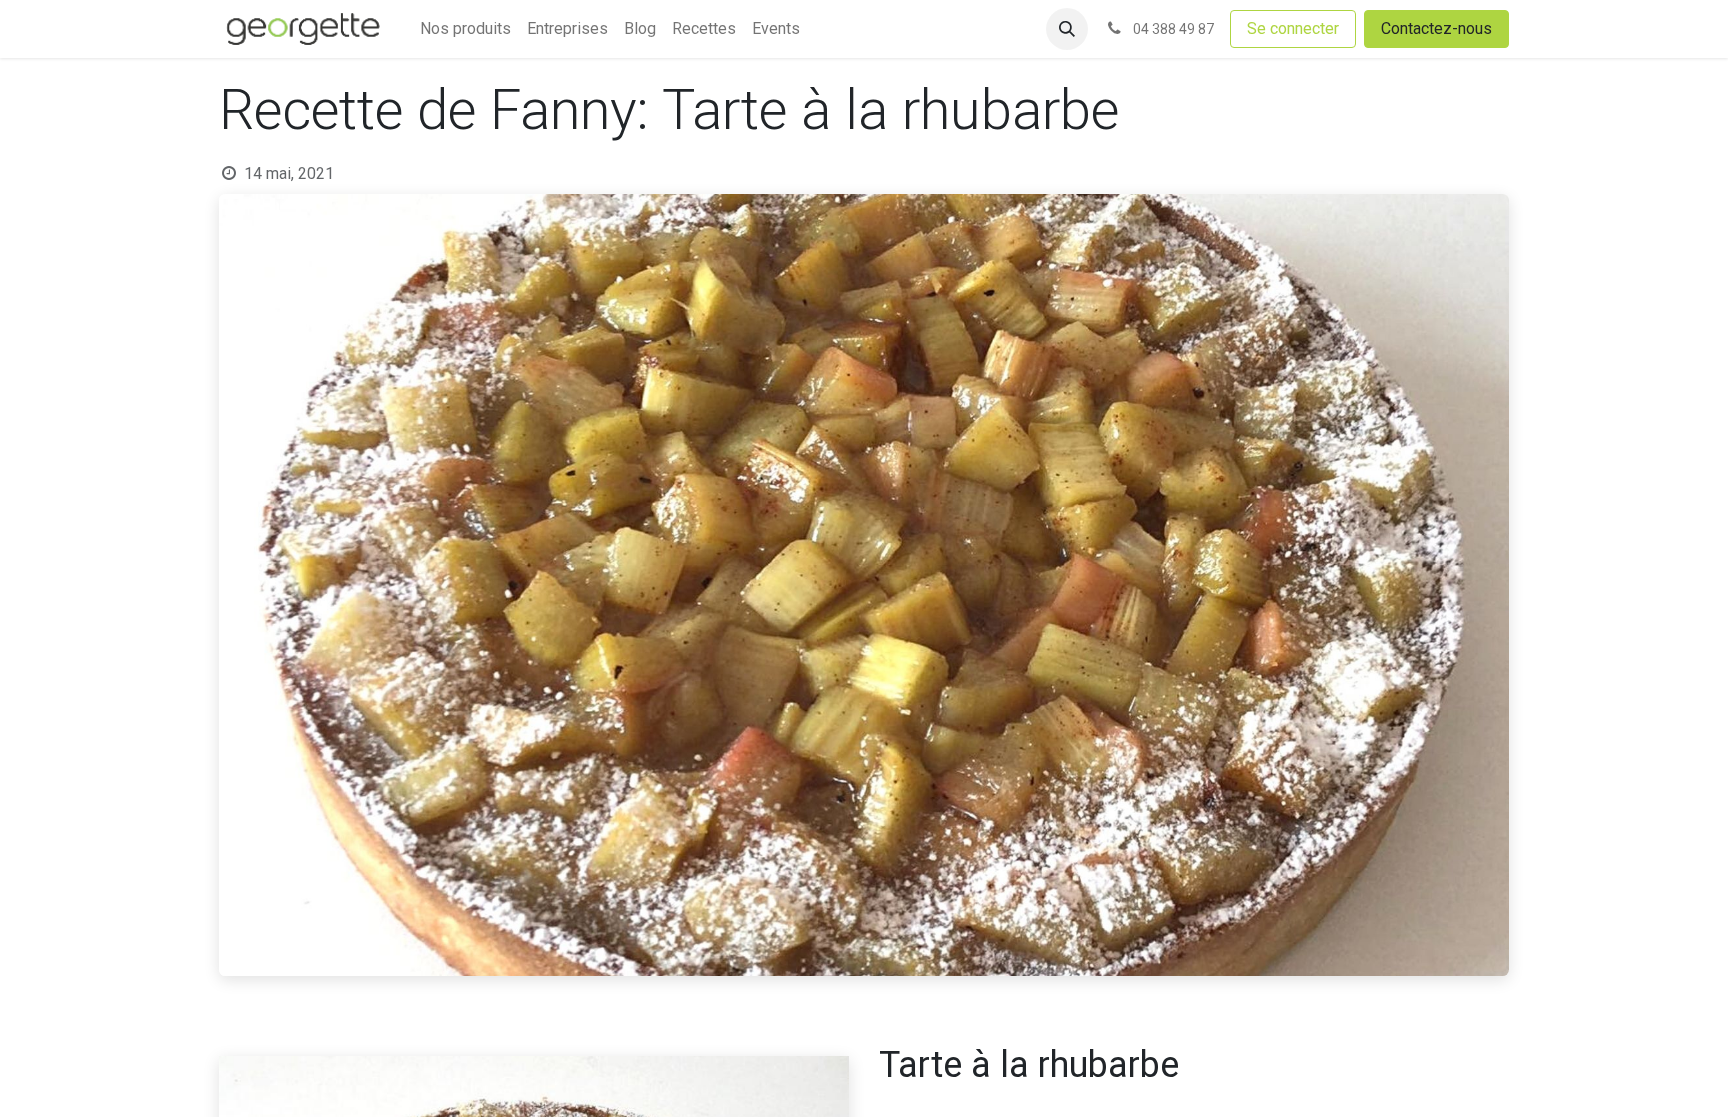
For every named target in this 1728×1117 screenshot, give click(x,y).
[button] (1067, 29)
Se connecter (1293, 28)
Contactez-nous (1436, 28)
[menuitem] (465, 29)
